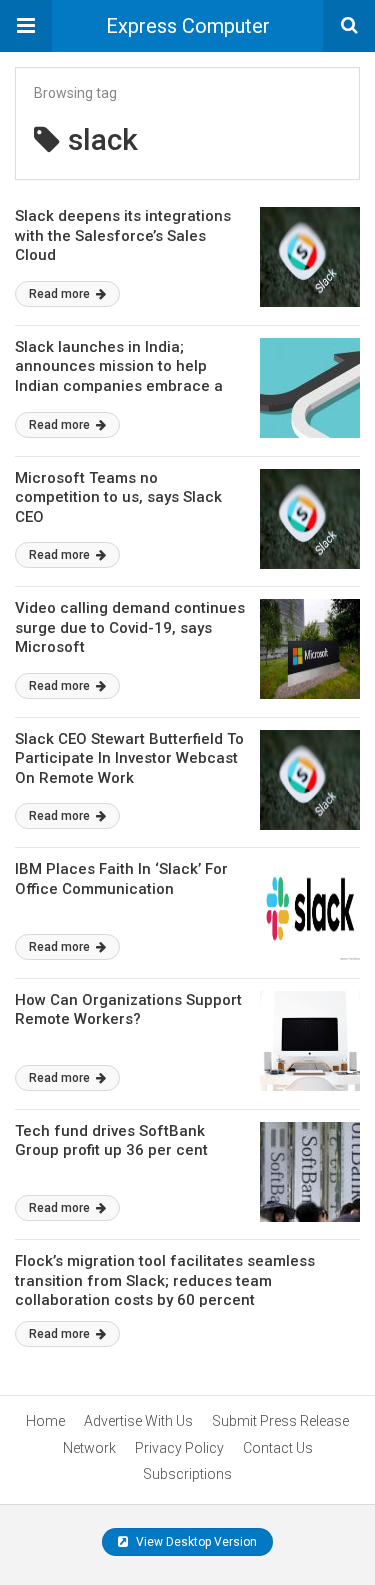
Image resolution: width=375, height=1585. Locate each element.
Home (45, 1421)
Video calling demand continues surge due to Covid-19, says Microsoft (130, 627)
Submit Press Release (280, 1421)
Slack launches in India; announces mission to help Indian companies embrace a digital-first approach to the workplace (119, 386)
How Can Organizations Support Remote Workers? (128, 1010)
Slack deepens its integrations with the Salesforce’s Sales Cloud (123, 235)
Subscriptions (187, 1474)
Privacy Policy (179, 1448)
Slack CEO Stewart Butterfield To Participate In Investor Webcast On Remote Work (129, 758)
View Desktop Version (195, 1542)
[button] (26, 26)
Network (89, 1448)
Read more (61, 294)
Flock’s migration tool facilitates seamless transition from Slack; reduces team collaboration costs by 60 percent (165, 1280)
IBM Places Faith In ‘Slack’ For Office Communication (121, 879)
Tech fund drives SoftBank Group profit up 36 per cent (111, 1141)
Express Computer (188, 26)
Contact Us (278, 1448)
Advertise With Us (138, 1421)
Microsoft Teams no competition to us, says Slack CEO (118, 497)
